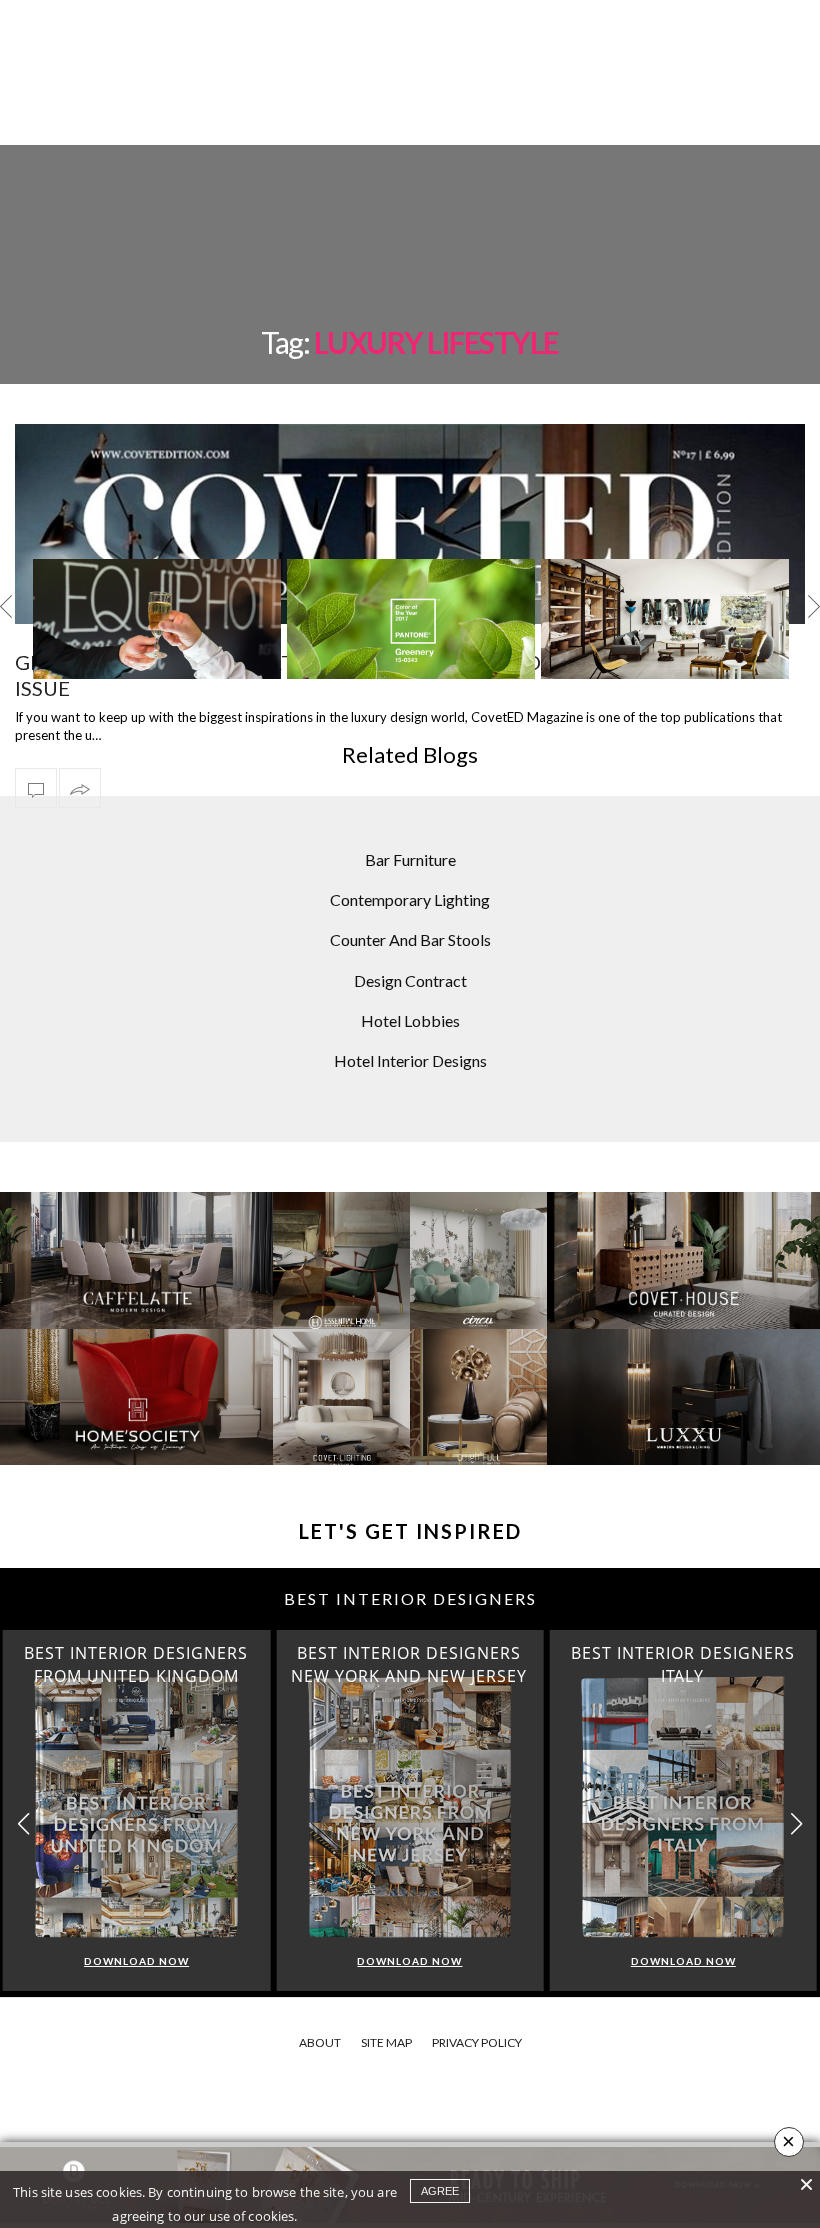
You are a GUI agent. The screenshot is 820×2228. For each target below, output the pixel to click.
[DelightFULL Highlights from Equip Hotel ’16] (157, 621)
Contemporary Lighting (410, 899)
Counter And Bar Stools (410, 939)
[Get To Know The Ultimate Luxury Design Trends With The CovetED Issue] (36, 788)
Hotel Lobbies (410, 1020)
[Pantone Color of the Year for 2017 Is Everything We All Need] (411, 621)
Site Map (386, 2042)
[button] (796, 1824)
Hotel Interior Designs (410, 1060)
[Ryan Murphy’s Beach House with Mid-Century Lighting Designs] (665, 621)
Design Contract (410, 980)
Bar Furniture (410, 859)
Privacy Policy (477, 2042)
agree (440, 2191)
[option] (157, 619)
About (320, 2042)
